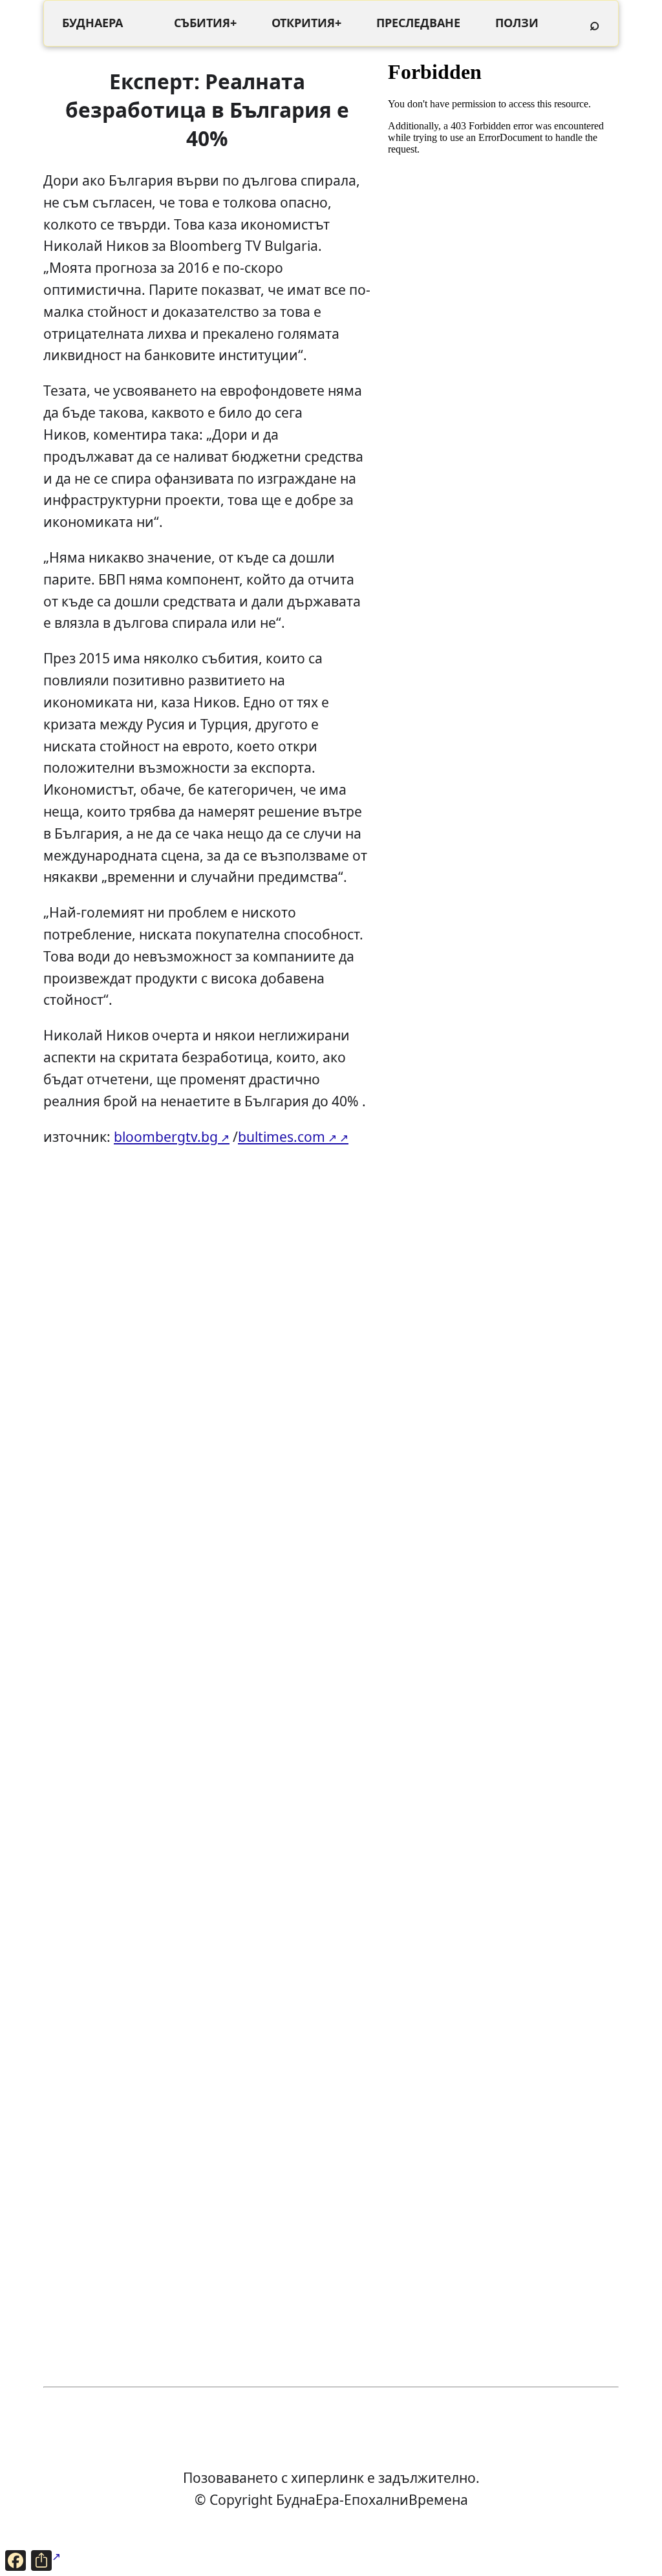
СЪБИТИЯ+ (205, 23)
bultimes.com (282, 1136)
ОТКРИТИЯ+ (306, 23)
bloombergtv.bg (166, 1136)
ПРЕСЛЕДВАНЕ (418, 23)
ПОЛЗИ (517, 23)
